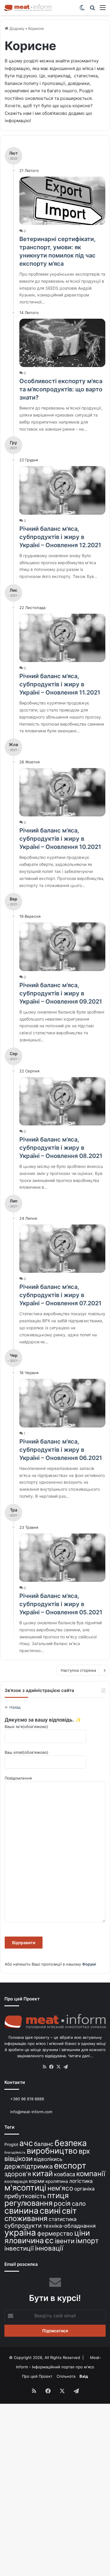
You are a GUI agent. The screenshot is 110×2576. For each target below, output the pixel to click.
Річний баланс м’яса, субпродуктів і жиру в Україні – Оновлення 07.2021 (60, 1295)
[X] (59, 2067)
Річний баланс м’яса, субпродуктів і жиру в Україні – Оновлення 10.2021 (60, 839)
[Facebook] (52, 2067)
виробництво (52, 2151)
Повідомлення (18, 1778)
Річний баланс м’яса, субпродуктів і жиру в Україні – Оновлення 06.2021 (61, 1450)
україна (20, 2233)
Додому (16, 28)
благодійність (15, 2153)
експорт (70, 2166)
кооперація (16, 2181)
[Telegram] (66, 2067)
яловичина (24, 2240)
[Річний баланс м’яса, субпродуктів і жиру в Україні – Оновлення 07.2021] (62, 1249)
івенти (65, 2241)
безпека (71, 2143)
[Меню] (103, 10)
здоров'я (18, 2174)
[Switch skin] (82, 10)
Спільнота (66, 2376)
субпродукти (23, 2226)
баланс (44, 2144)
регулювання (28, 2203)
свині (50, 2211)
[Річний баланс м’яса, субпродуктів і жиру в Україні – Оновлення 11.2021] (62, 638)
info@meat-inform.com (31, 2112)
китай (43, 2173)
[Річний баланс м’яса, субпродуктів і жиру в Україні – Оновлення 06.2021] (62, 1403)
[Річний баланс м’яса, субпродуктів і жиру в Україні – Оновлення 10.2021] (62, 792)
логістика (81, 2181)
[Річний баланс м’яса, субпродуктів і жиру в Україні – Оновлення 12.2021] (62, 490)
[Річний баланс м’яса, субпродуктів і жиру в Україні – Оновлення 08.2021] (62, 1101)
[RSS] (45, 2067)
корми (37, 2181)
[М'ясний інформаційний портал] (28, 7)
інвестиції (19, 2248)
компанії (91, 2174)
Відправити (24, 1943)
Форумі (89, 1964)
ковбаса (65, 2174)
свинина (21, 2211)
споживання (26, 2218)
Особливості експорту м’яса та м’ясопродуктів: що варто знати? (61, 389)
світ (69, 2211)
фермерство (55, 2233)
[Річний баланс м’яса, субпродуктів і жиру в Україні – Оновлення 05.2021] (62, 1558)
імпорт (87, 2241)
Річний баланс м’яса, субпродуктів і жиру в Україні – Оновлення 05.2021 (61, 1604)
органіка (84, 2189)
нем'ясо (60, 2188)
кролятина (57, 2181)
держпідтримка (29, 2166)
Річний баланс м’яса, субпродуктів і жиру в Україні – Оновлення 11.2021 (60, 684)
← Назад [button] (13, 1707)
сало (79, 2204)
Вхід (84, 2376)
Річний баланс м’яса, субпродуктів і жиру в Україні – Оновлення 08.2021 (61, 1148)
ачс (26, 2143)
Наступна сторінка (78, 1670)
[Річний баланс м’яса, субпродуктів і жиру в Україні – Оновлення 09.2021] (62, 947)
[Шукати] (92, 10)
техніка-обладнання (69, 2226)
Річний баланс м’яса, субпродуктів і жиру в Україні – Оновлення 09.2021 (61, 993)
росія (62, 2203)
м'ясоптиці (25, 2188)
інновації (49, 2248)
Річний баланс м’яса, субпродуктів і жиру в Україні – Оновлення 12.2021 (60, 537)
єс (49, 2240)
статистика (63, 2219)
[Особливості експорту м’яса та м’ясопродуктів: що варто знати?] (62, 343)
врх (84, 2151)
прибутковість (25, 2196)
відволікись (48, 2159)
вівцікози (18, 2159)
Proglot (11, 2144)
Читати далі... (81, 2056)
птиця (58, 2195)
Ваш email (27, 1752)
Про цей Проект (37, 2376)
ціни (82, 2233)
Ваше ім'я (26, 1727)
